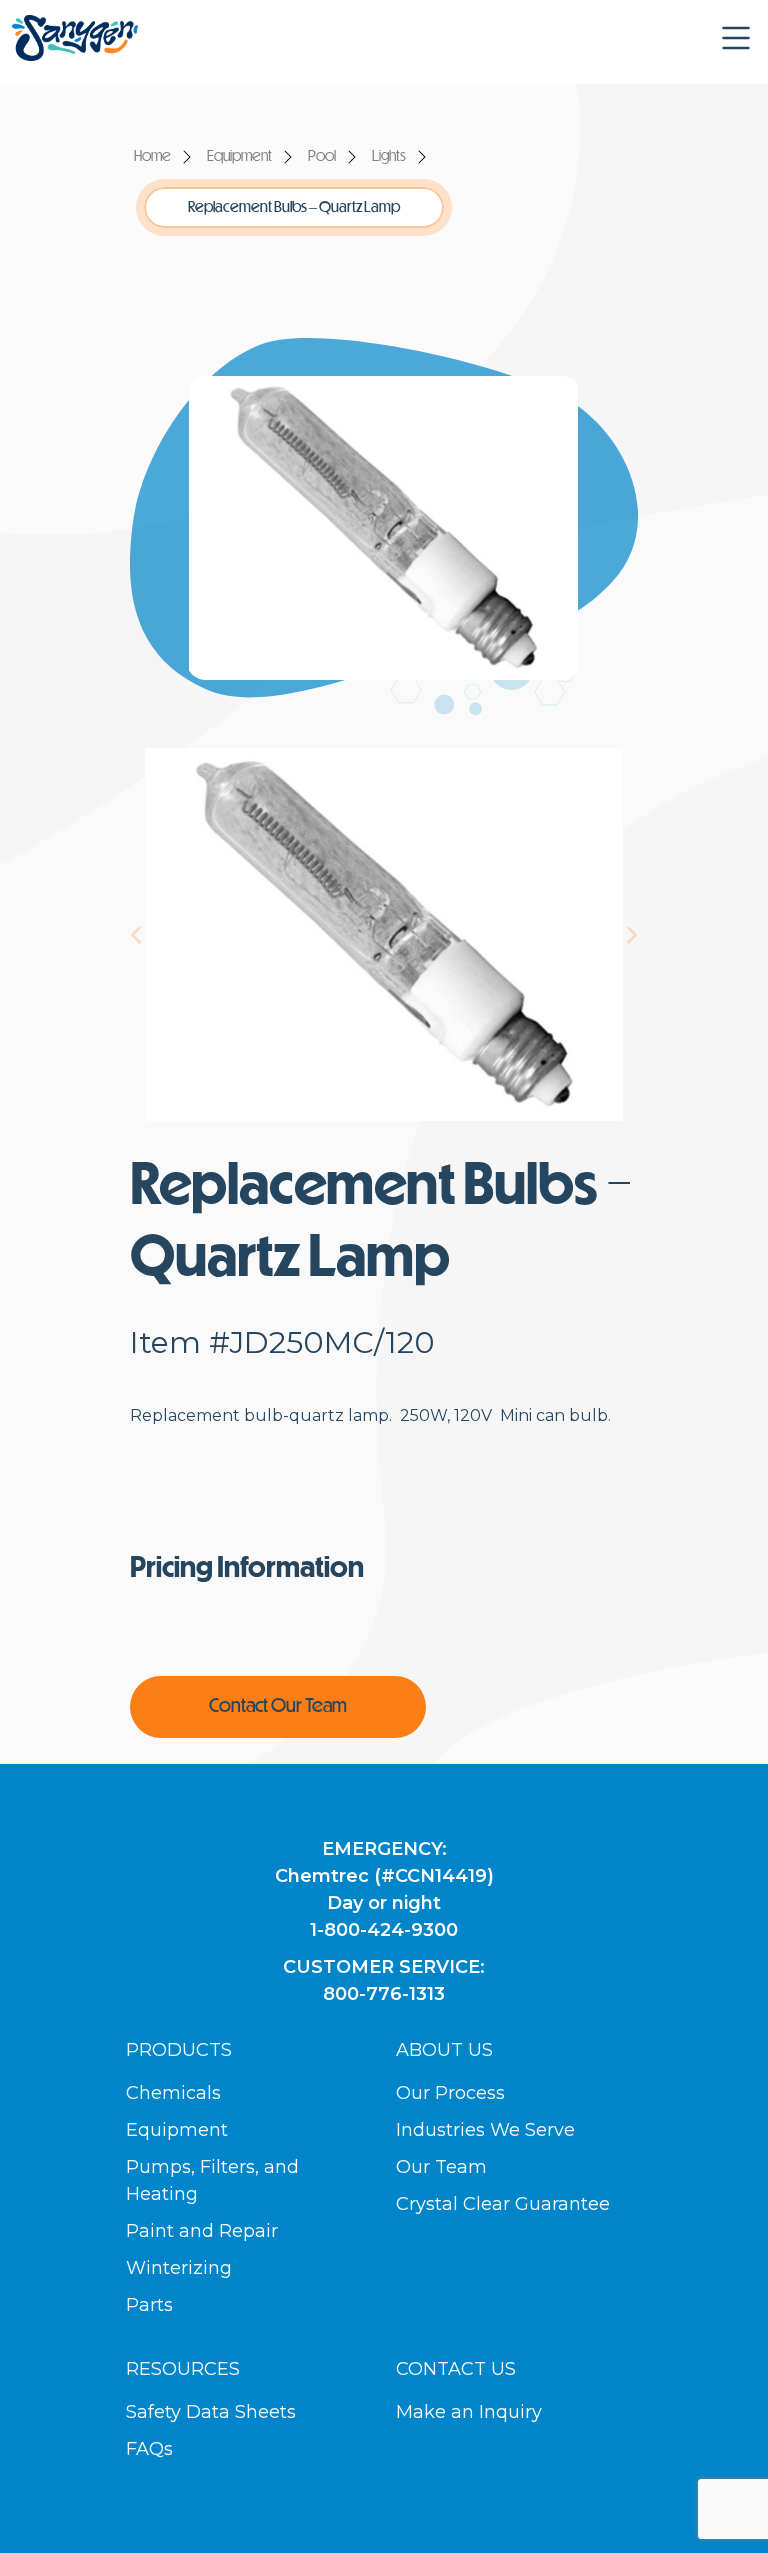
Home (152, 157)
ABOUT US (444, 2050)
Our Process (450, 2093)
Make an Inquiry (469, 2412)
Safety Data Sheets (211, 2412)
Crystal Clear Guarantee (503, 2204)
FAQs (149, 2449)
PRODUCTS (179, 2050)
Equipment (239, 157)
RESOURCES (183, 2369)
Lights (389, 157)
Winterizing (179, 2268)
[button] (736, 38)
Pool (322, 157)
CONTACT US (456, 2369)
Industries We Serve (485, 2130)
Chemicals (173, 2093)
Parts (149, 2305)
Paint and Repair (202, 2231)
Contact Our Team (278, 1707)
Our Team (441, 2167)
